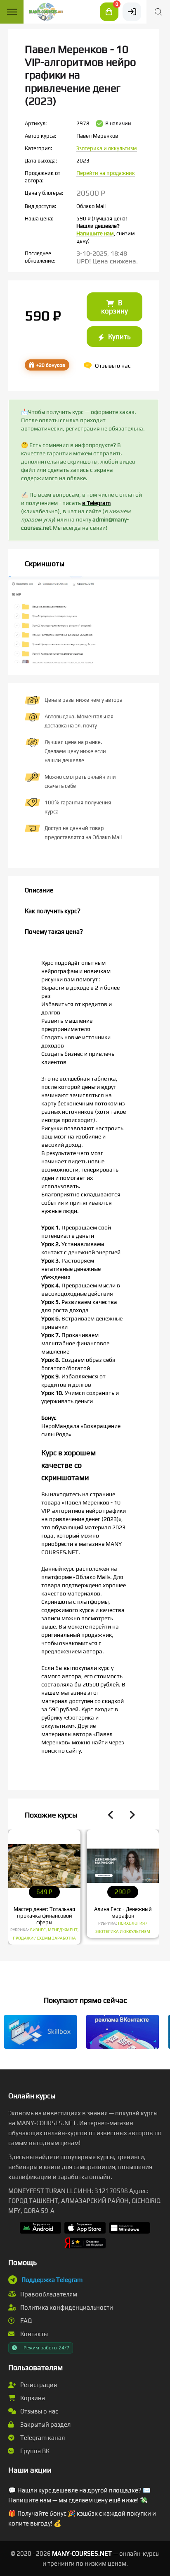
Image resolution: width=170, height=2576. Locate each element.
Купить (118, 337)
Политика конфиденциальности (66, 2307)
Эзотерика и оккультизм (107, 148)
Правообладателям (48, 2294)
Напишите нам (95, 233)
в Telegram (96, 503)
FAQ (25, 2321)
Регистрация (38, 2385)
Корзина (32, 2398)
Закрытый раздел (45, 2424)
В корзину (115, 307)
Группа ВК (34, 2451)
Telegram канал (42, 2438)
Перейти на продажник (106, 173)
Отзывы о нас (39, 2411)
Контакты (33, 2334)
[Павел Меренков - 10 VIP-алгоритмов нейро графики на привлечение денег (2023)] (84, 640)
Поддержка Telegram (52, 2280)
